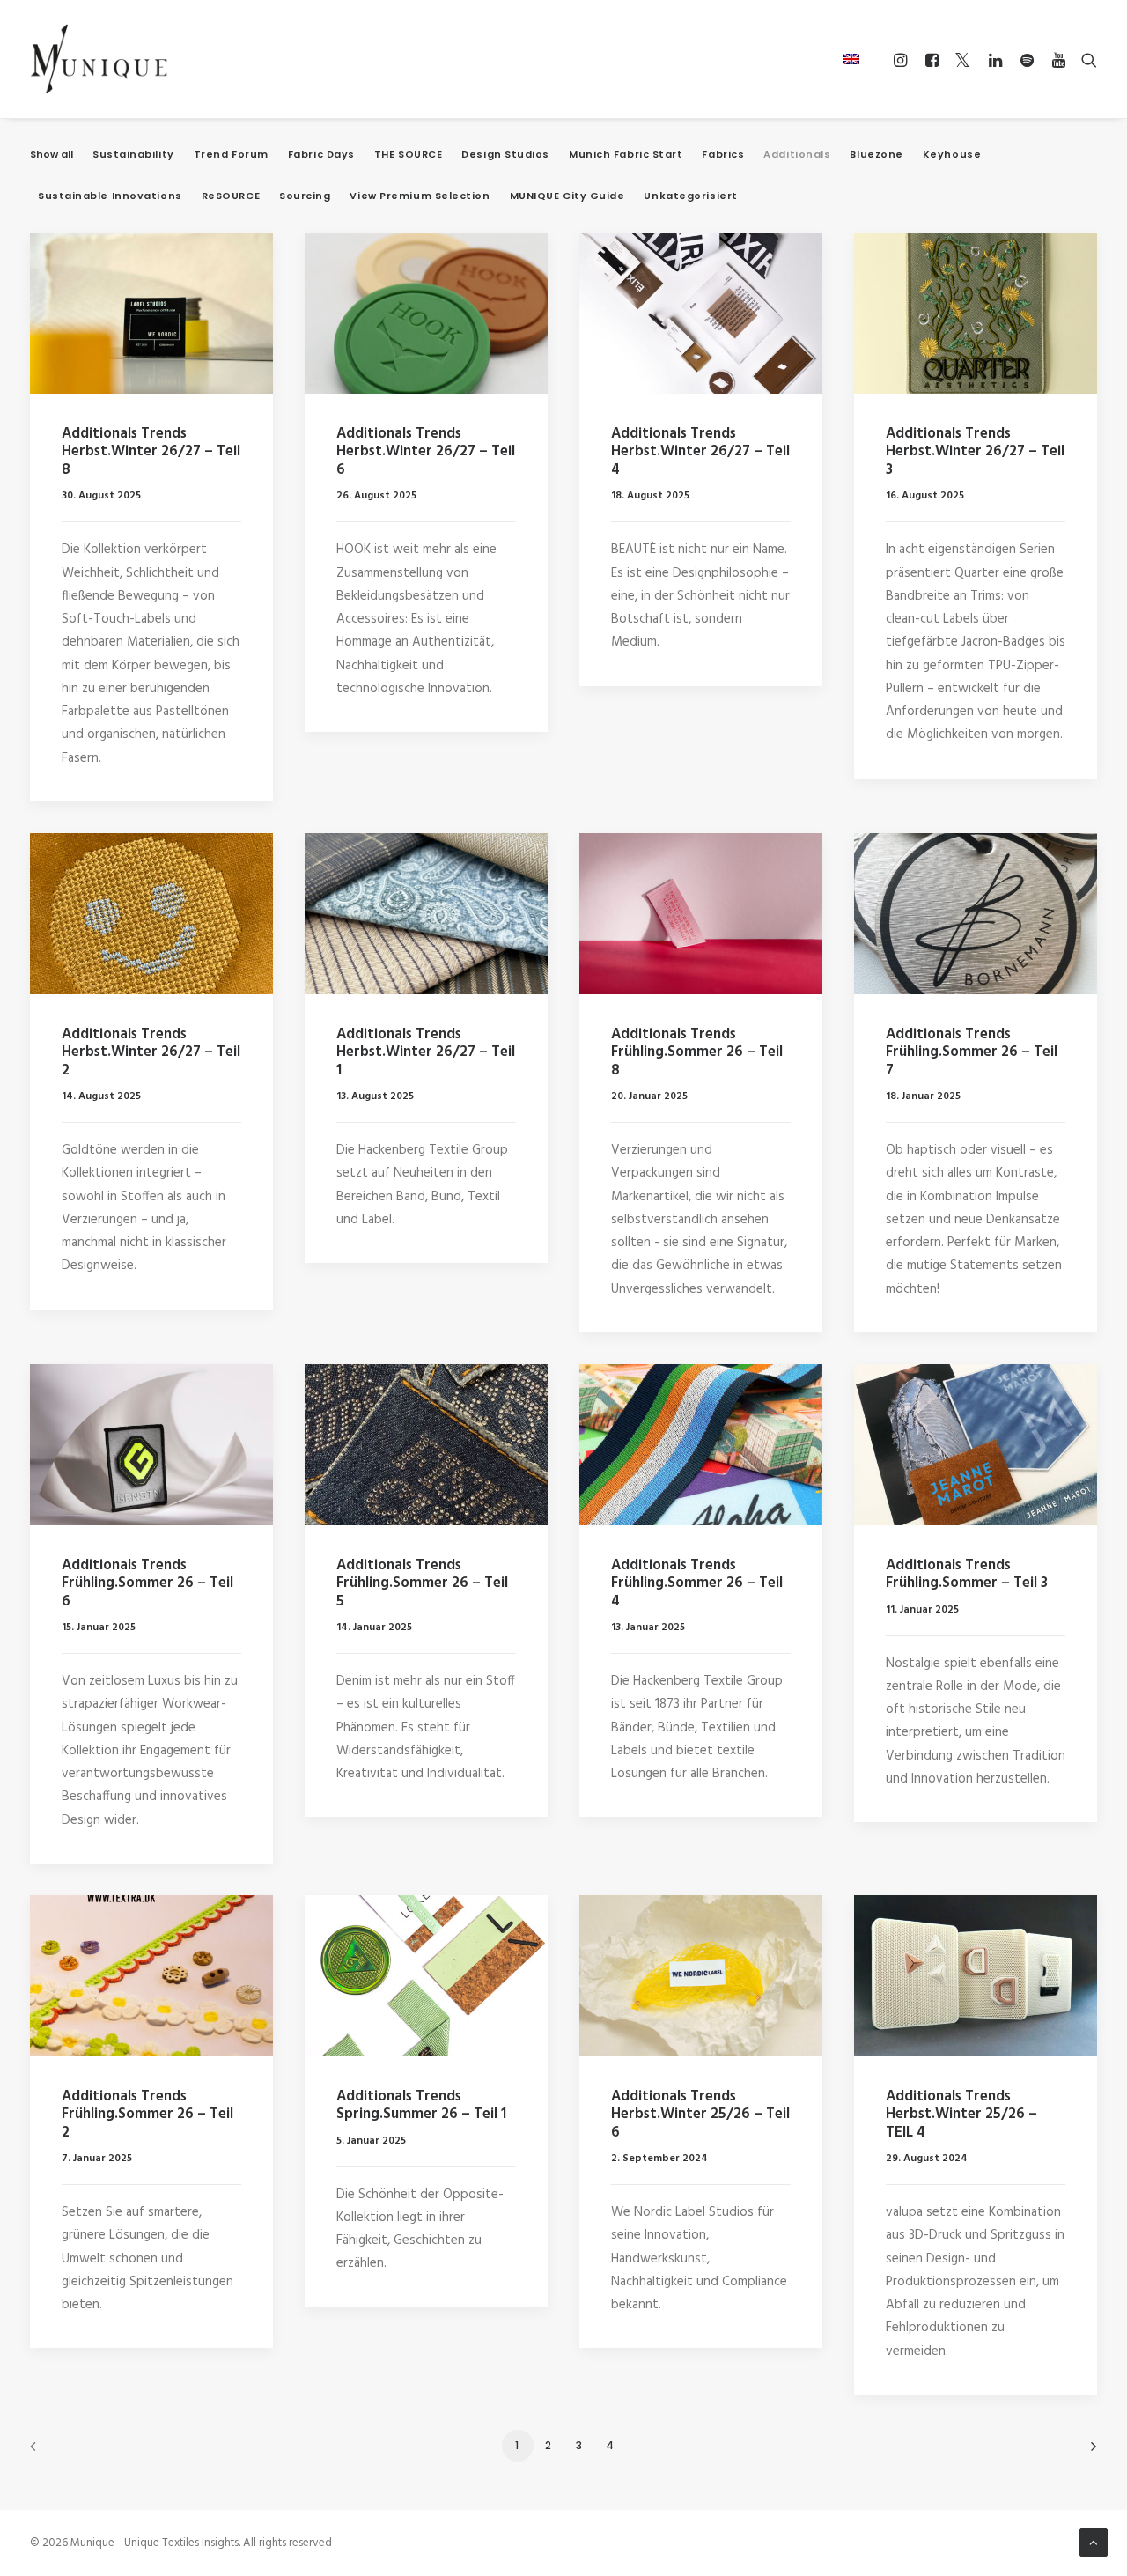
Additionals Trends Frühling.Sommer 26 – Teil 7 (972, 1052)
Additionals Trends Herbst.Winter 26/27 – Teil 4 (700, 452)
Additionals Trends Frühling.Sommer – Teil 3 (967, 1574)
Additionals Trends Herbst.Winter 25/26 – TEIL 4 (961, 2115)
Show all (52, 155)
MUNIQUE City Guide (567, 196)
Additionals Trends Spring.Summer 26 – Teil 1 (421, 2105)
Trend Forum (231, 155)
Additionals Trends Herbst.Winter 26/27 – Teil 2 (151, 1052)
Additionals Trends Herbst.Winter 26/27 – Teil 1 (426, 1052)
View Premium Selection (420, 196)
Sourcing (305, 196)
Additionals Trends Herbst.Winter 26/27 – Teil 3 (975, 452)
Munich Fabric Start (626, 155)
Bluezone (876, 155)
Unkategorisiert (690, 196)
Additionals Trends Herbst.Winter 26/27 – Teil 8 (151, 452)
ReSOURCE (231, 196)
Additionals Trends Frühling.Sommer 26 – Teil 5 (422, 1583)
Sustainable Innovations (110, 196)
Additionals (797, 155)
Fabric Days (321, 155)
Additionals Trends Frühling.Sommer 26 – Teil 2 (147, 2115)
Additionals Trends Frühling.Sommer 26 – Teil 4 (697, 1583)
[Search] (1085, 60)
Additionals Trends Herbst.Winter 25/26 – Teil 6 (700, 2115)
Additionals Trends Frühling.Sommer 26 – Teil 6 (147, 1583)
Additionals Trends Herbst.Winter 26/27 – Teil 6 (426, 452)
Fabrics (723, 155)
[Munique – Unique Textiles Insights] (99, 59)
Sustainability (133, 155)
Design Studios (505, 155)
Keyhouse (952, 155)
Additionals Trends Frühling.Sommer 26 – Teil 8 (697, 1052)
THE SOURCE (409, 155)
